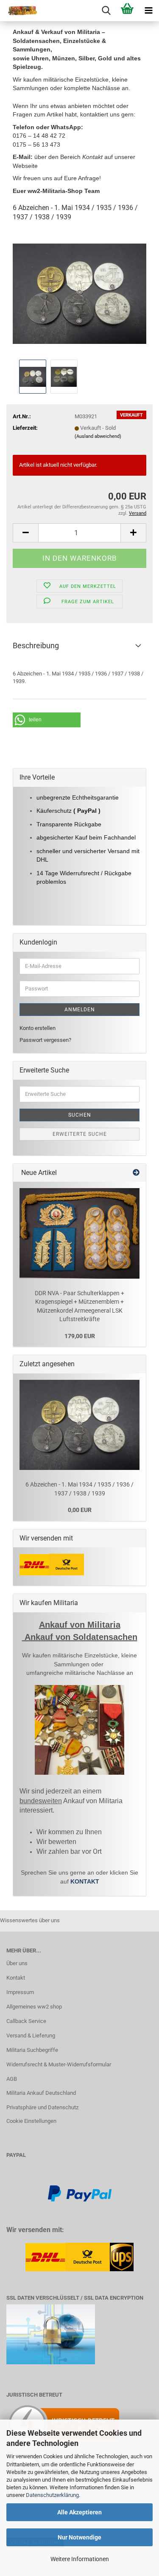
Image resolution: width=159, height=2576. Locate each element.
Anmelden (80, 1010)
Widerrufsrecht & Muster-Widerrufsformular (59, 2064)
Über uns (17, 1963)
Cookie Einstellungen (31, 2121)
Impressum (20, 1992)
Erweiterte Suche (80, 1134)
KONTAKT (85, 1881)
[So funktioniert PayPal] (80, 2193)
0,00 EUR (80, 1510)
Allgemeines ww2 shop (34, 2007)
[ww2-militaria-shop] (19, 11)
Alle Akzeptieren (79, 2512)
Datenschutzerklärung (52, 2495)
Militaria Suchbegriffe (32, 2050)
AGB (12, 2079)
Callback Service (26, 2021)
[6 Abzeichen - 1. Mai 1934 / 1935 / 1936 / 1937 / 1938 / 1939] (79, 294)
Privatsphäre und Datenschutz (42, 2107)
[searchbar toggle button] (106, 11)
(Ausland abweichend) (98, 436)
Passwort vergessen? (45, 1040)
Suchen (80, 1115)
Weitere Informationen (80, 2559)
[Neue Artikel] (136, 1173)
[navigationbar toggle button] (148, 11)
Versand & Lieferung (31, 2036)
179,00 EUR (80, 1336)
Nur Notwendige (79, 2537)
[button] (25, 533)
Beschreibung (36, 645)
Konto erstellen (38, 1028)
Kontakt (16, 1978)
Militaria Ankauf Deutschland (41, 2093)
